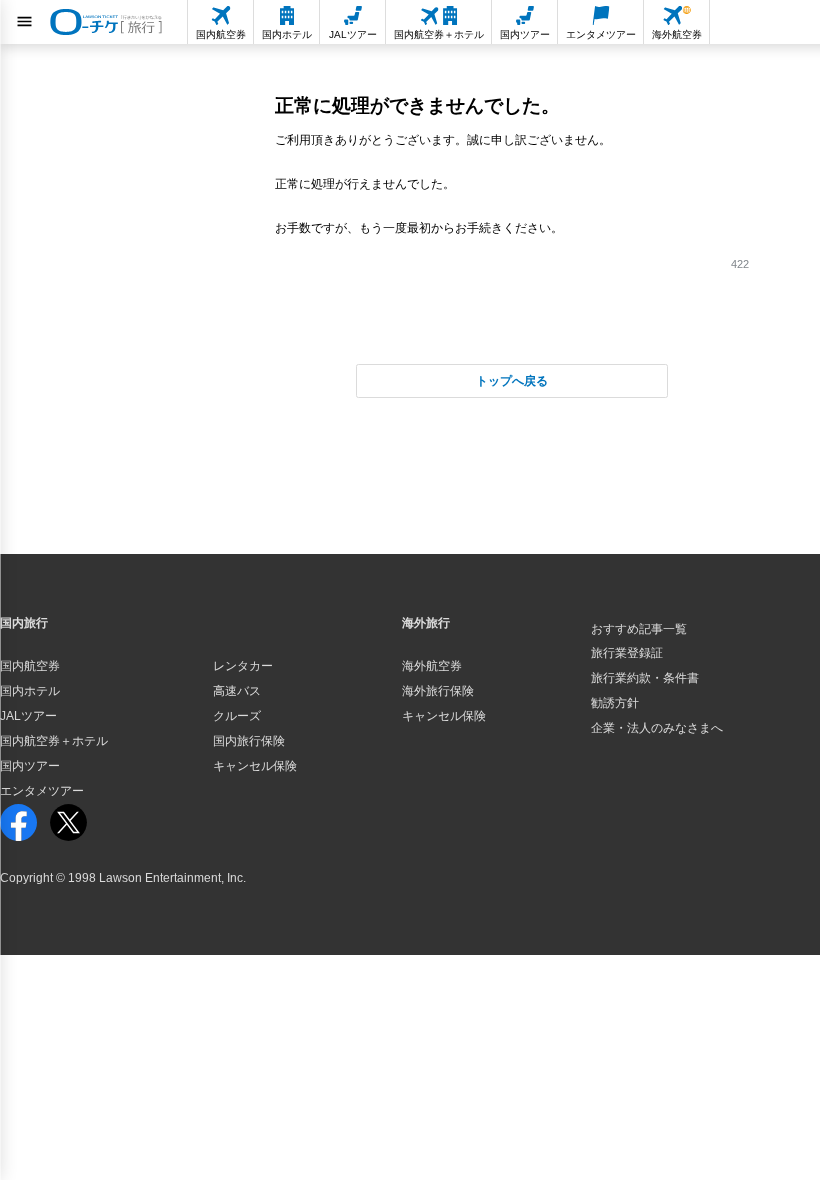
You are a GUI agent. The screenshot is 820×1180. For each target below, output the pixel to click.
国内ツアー (30, 766)
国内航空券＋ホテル (54, 741)
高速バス (237, 691)
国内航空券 (30, 666)
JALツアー (28, 716)
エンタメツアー (42, 791)
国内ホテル (30, 691)
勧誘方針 (615, 703)
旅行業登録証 (627, 653)
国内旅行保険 (249, 741)
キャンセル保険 (255, 766)
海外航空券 (432, 666)
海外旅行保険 (438, 691)
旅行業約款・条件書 (645, 678)
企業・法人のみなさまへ (657, 728)
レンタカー (243, 666)
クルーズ (237, 716)
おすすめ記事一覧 (639, 629)
